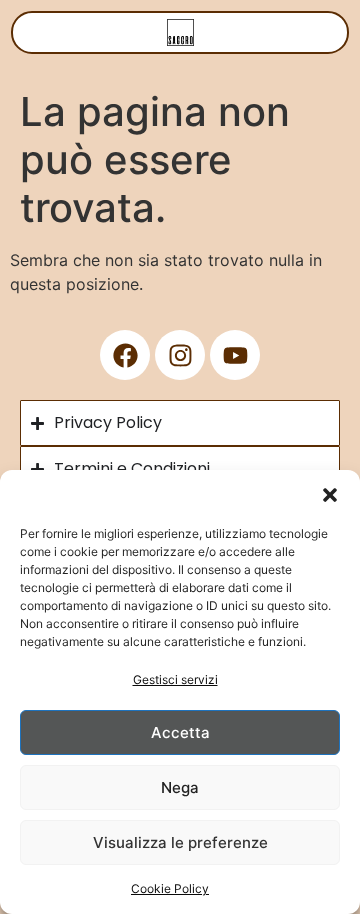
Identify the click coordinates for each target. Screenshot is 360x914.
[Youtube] (235, 355)
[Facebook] (125, 355)
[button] (330, 495)
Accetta (180, 732)
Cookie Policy (170, 888)
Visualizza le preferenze (180, 842)
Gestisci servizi (175, 679)
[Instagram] (180, 355)
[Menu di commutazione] (180, 32)
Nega (180, 787)
